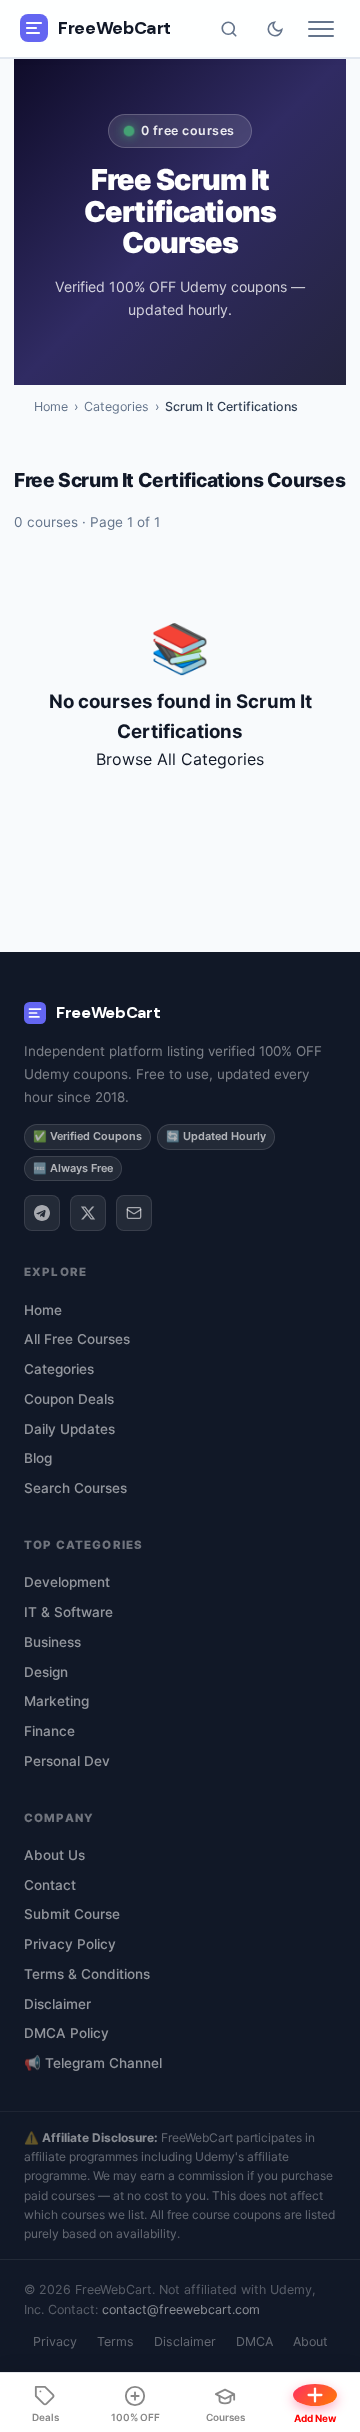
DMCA (254, 2341)
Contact (50, 1885)
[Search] (229, 29)
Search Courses (75, 1488)
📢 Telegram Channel (93, 2063)
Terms (115, 2341)
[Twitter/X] (88, 1213)
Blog (38, 1458)
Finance (49, 1731)
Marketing (56, 1701)
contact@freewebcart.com (181, 2309)
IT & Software (68, 1612)
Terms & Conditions (87, 1974)
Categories (116, 406)
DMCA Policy (66, 2033)
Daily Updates (69, 1429)
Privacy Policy (70, 1944)
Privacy (55, 2341)
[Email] (134, 1213)
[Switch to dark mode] (275, 29)
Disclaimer (57, 2004)
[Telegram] (42, 1213)
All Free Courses (77, 1339)
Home (51, 406)
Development (67, 1582)
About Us (54, 1855)
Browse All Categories (180, 759)
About (310, 2341)
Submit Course (72, 1914)
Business (52, 1642)
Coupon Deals (69, 1399)
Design (46, 1672)
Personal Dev (67, 1761)
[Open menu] (321, 29)
